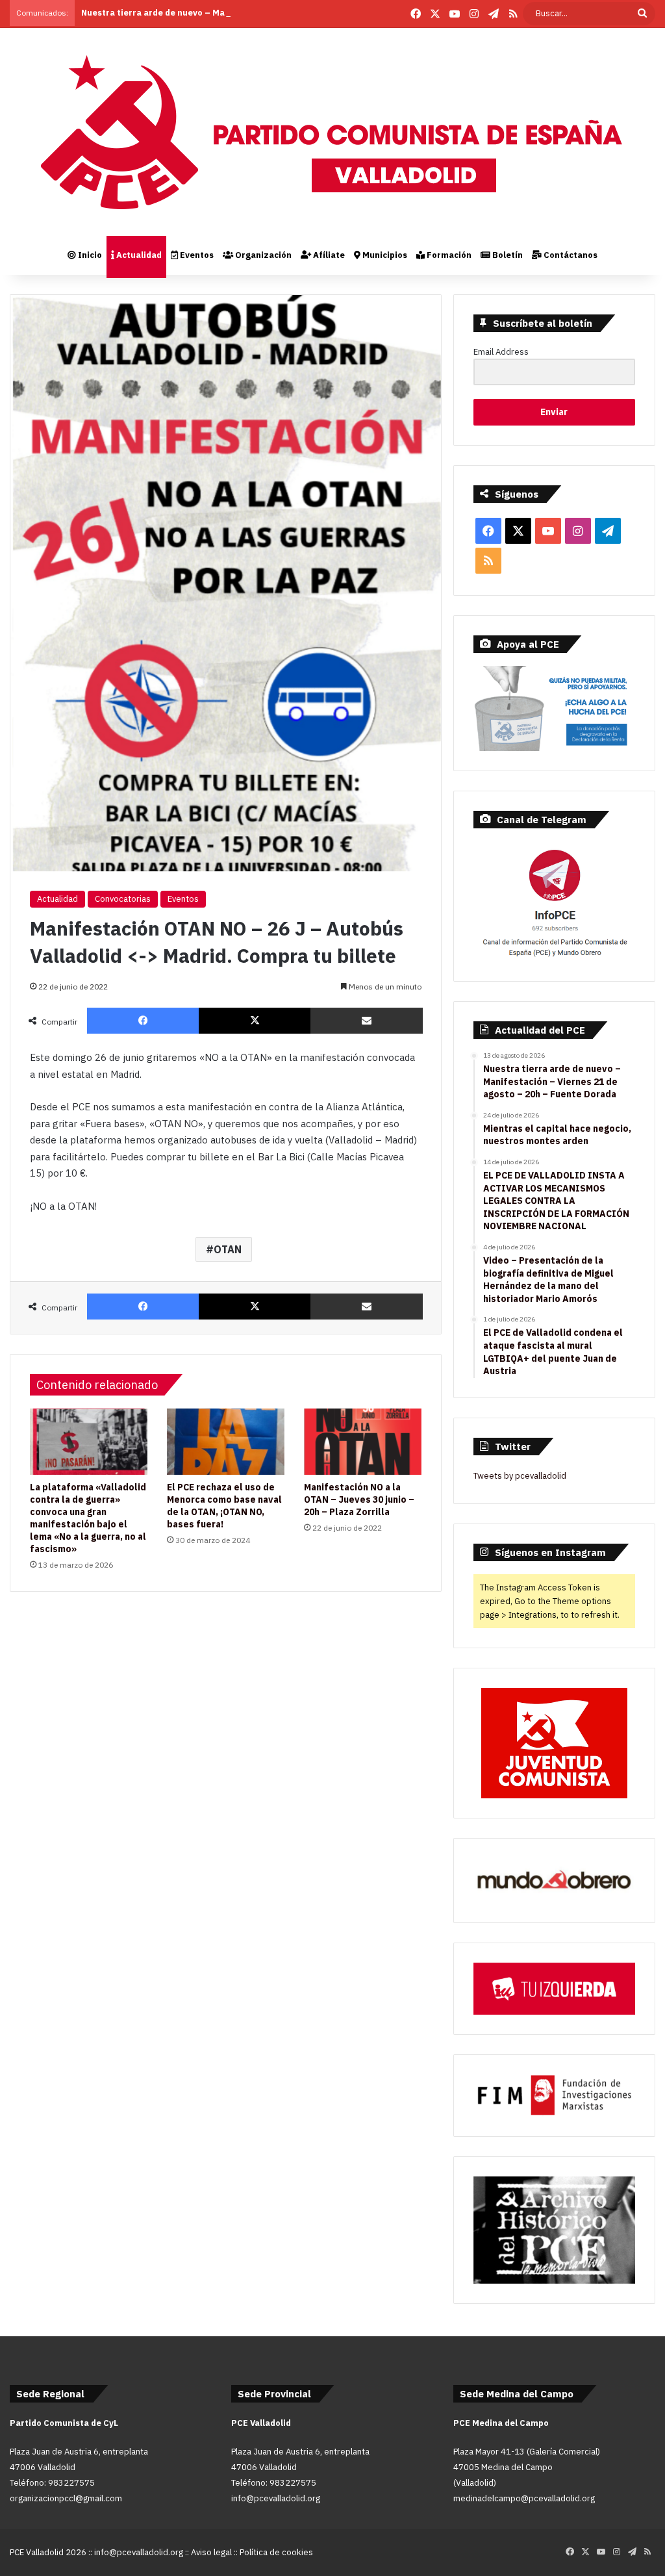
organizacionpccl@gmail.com (66, 2498)
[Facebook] (143, 1021)
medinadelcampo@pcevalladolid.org (524, 2498)
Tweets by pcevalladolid (520, 1476)
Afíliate (328, 255)
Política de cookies (276, 2552)
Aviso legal (211, 2552)
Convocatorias (123, 899)
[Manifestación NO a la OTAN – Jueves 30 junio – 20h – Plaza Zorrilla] (363, 1442)
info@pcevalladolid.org (276, 2498)
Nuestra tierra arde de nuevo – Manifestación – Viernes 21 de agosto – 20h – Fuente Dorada (274, 13)
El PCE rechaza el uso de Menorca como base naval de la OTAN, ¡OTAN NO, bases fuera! (224, 1506)
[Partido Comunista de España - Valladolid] (332, 132)
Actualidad (138, 255)
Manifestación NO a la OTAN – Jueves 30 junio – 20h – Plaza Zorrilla (359, 1499)
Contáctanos (570, 255)
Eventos (196, 255)
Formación (448, 255)
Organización (262, 255)
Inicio (89, 255)
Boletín (507, 255)
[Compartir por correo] (366, 1021)
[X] (255, 1021)
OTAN (228, 1249)
